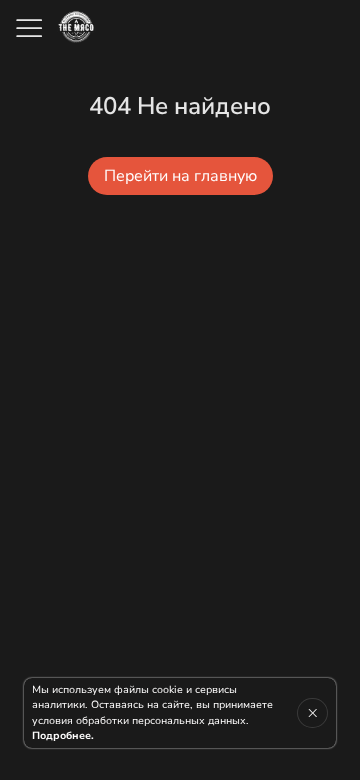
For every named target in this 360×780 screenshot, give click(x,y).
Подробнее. (63, 735)
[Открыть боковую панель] (28, 28)
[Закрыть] (312, 713)
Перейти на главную (180, 176)
